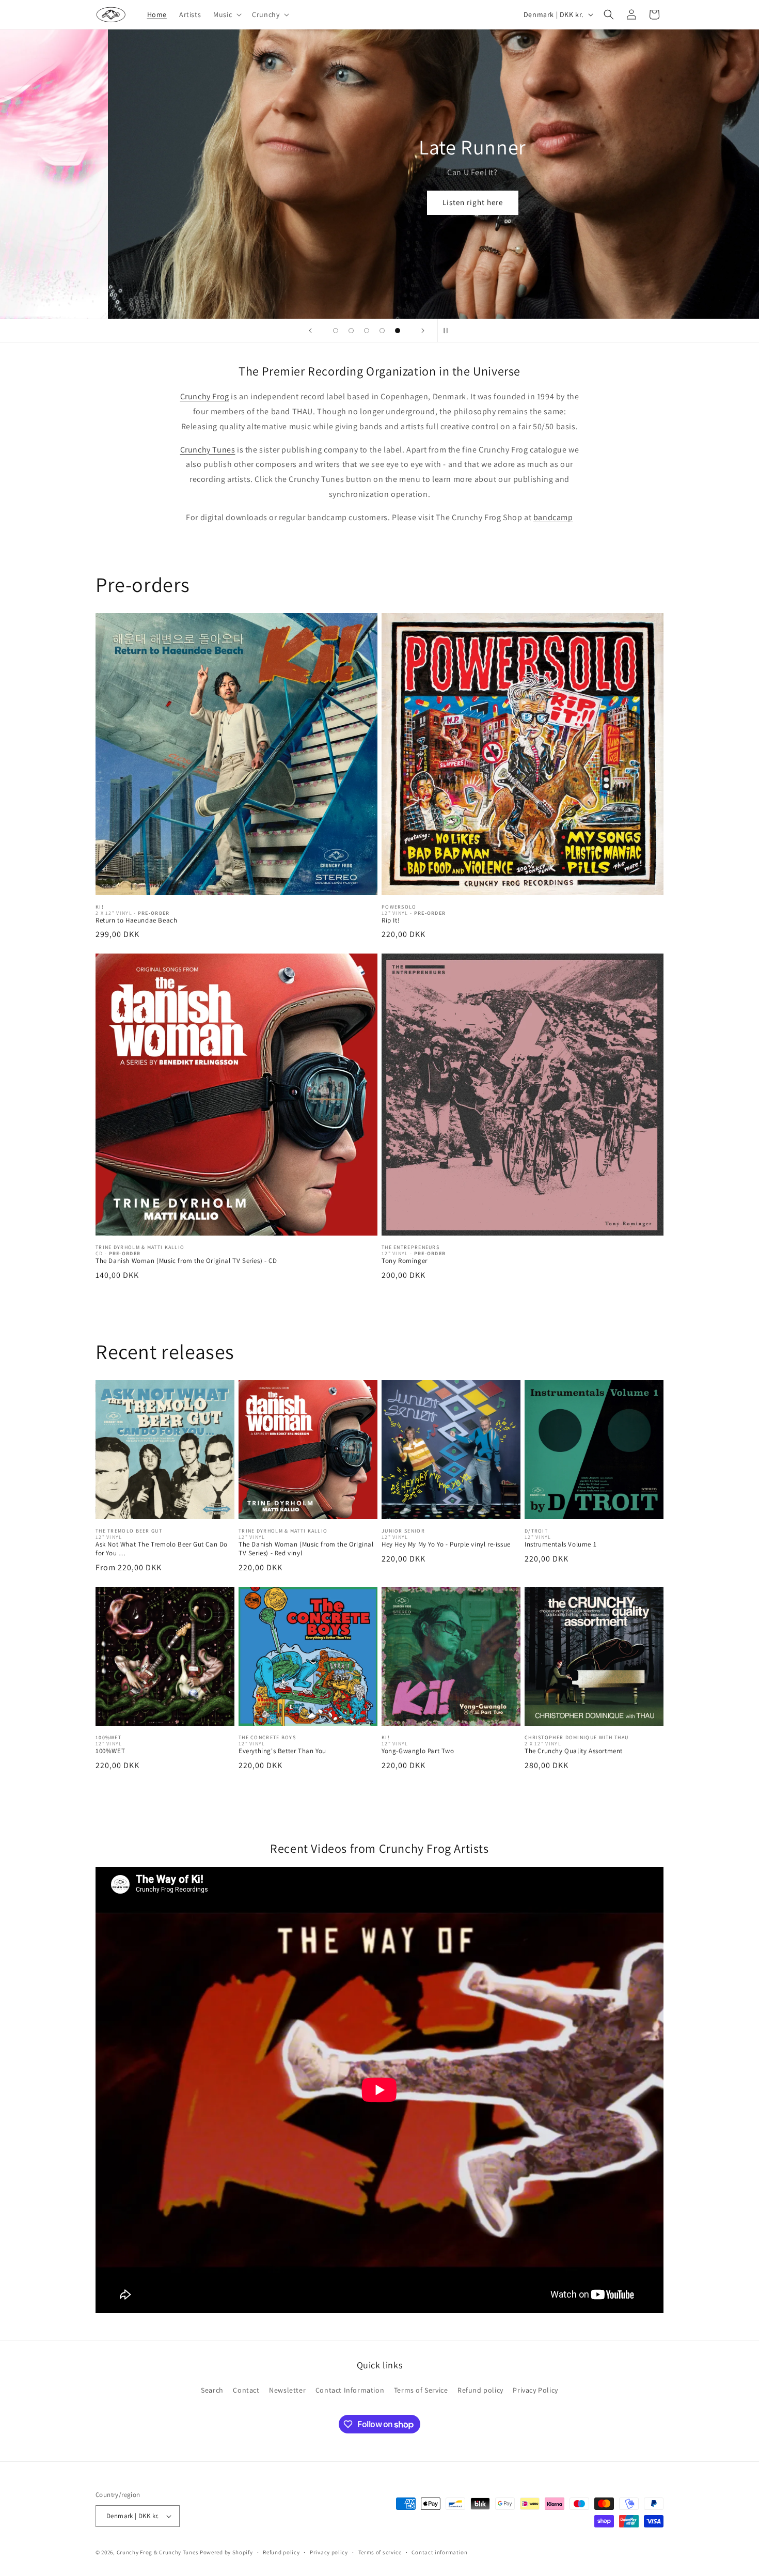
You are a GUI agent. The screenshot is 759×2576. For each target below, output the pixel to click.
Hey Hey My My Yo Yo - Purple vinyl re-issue (446, 1544)
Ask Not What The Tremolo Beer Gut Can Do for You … (162, 1549)
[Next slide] (423, 331)
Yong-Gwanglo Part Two (418, 1751)
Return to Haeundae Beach (136, 920)
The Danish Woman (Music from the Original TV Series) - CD (186, 1261)
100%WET (110, 1751)
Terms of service (380, 2552)
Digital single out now (493, 197)
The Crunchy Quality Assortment (574, 1751)
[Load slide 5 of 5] (398, 331)
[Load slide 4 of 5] (382, 331)
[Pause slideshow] (449, 331)
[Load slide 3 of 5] (367, 331)
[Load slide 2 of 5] (351, 331)
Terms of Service (421, 2390)
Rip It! (391, 920)
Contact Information (350, 2390)
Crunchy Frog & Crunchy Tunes (158, 2552)
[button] (226, 14)
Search (212, 2390)
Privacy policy (329, 2552)
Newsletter (287, 2390)
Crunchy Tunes (208, 450)
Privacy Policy (535, 2390)
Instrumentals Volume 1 (560, 1544)
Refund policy (480, 2390)
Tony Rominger (405, 1261)
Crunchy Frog (205, 396)
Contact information (439, 2552)
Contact (246, 2390)
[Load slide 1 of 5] (336, 331)
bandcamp (553, 517)
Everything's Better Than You (282, 1751)
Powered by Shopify (226, 2552)
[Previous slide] (310, 331)
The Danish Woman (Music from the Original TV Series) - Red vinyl (306, 1549)
